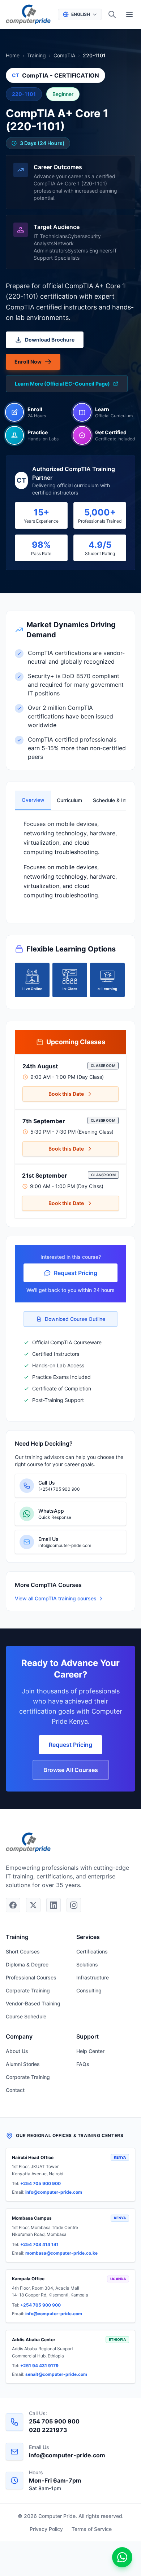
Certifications (92, 1951)
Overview (33, 800)
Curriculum (69, 800)
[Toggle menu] (129, 14)
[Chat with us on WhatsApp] (122, 2557)
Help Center (90, 2051)
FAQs (83, 2064)
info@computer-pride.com (54, 2192)
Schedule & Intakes (108, 800)
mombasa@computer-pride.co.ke (61, 2253)
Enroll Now (28, 362)
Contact (15, 2090)
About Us (17, 2051)
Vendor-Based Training (33, 2003)
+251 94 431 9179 (39, 2366)
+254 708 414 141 (39, 2244)
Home (13, 55)
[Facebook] (13, 1905)
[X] (33, 1905)
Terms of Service (92, 2529)
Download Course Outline (75, 1319)
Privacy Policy (46, 2529)
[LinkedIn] (54, 1905)
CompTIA (64, 55)
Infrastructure (93, 1977)
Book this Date (66, 1094)
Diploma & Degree (27, 1964)
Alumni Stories (23, 2064)
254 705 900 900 (54, 2421)
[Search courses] (112, 14)
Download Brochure (50, 340)
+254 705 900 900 (40, 2183)
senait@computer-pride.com (56, 2374)
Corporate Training (28, 1990)
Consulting (89, 1990)
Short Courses (23, 1951)
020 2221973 (48, 2430)
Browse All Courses (71, 1770)
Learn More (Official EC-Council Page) (62, 384)
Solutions (87, 1964)
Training (37, 55)
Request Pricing (76, 1273)
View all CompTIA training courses (56, 1598)
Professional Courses (31, 1977)
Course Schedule (26, 2016)
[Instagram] (74, 1905)
